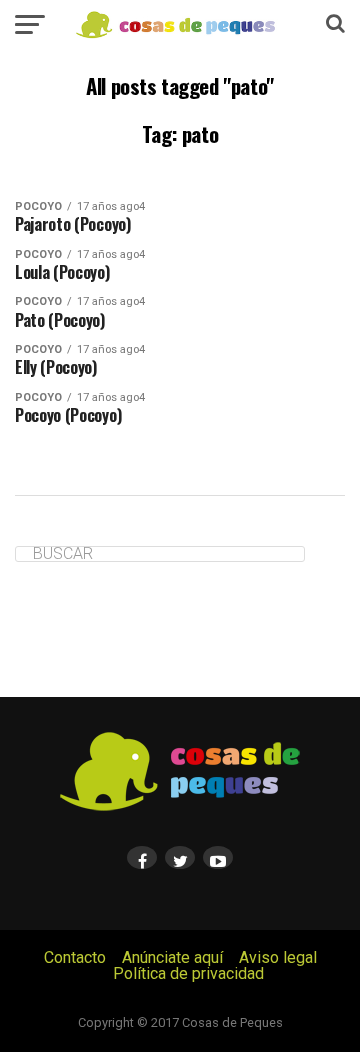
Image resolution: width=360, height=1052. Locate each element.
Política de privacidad (188, 973)
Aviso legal (278, 957)
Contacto (75, 957)
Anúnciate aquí (172, 957)
